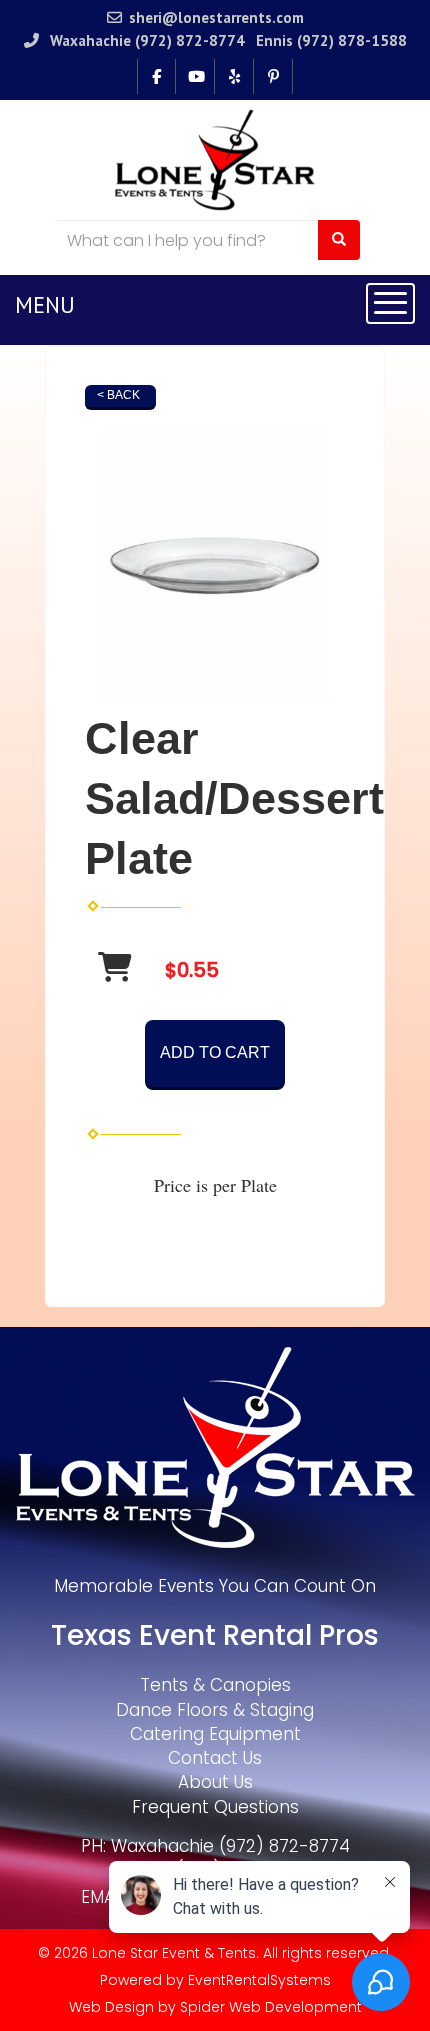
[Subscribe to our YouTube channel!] (195, 76)
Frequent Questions (215, 1807)
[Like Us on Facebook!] (156, 76)
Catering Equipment (215, 1734)
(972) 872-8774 (190, 40)
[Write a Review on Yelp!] (234, 76)
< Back (118, 395)
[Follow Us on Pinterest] (273, 76)
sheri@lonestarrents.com (216, 17)
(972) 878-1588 (352, 40)
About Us (215, 1782)
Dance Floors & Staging (215, 1710)
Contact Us (215, 1758)
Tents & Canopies (215, 1685)
